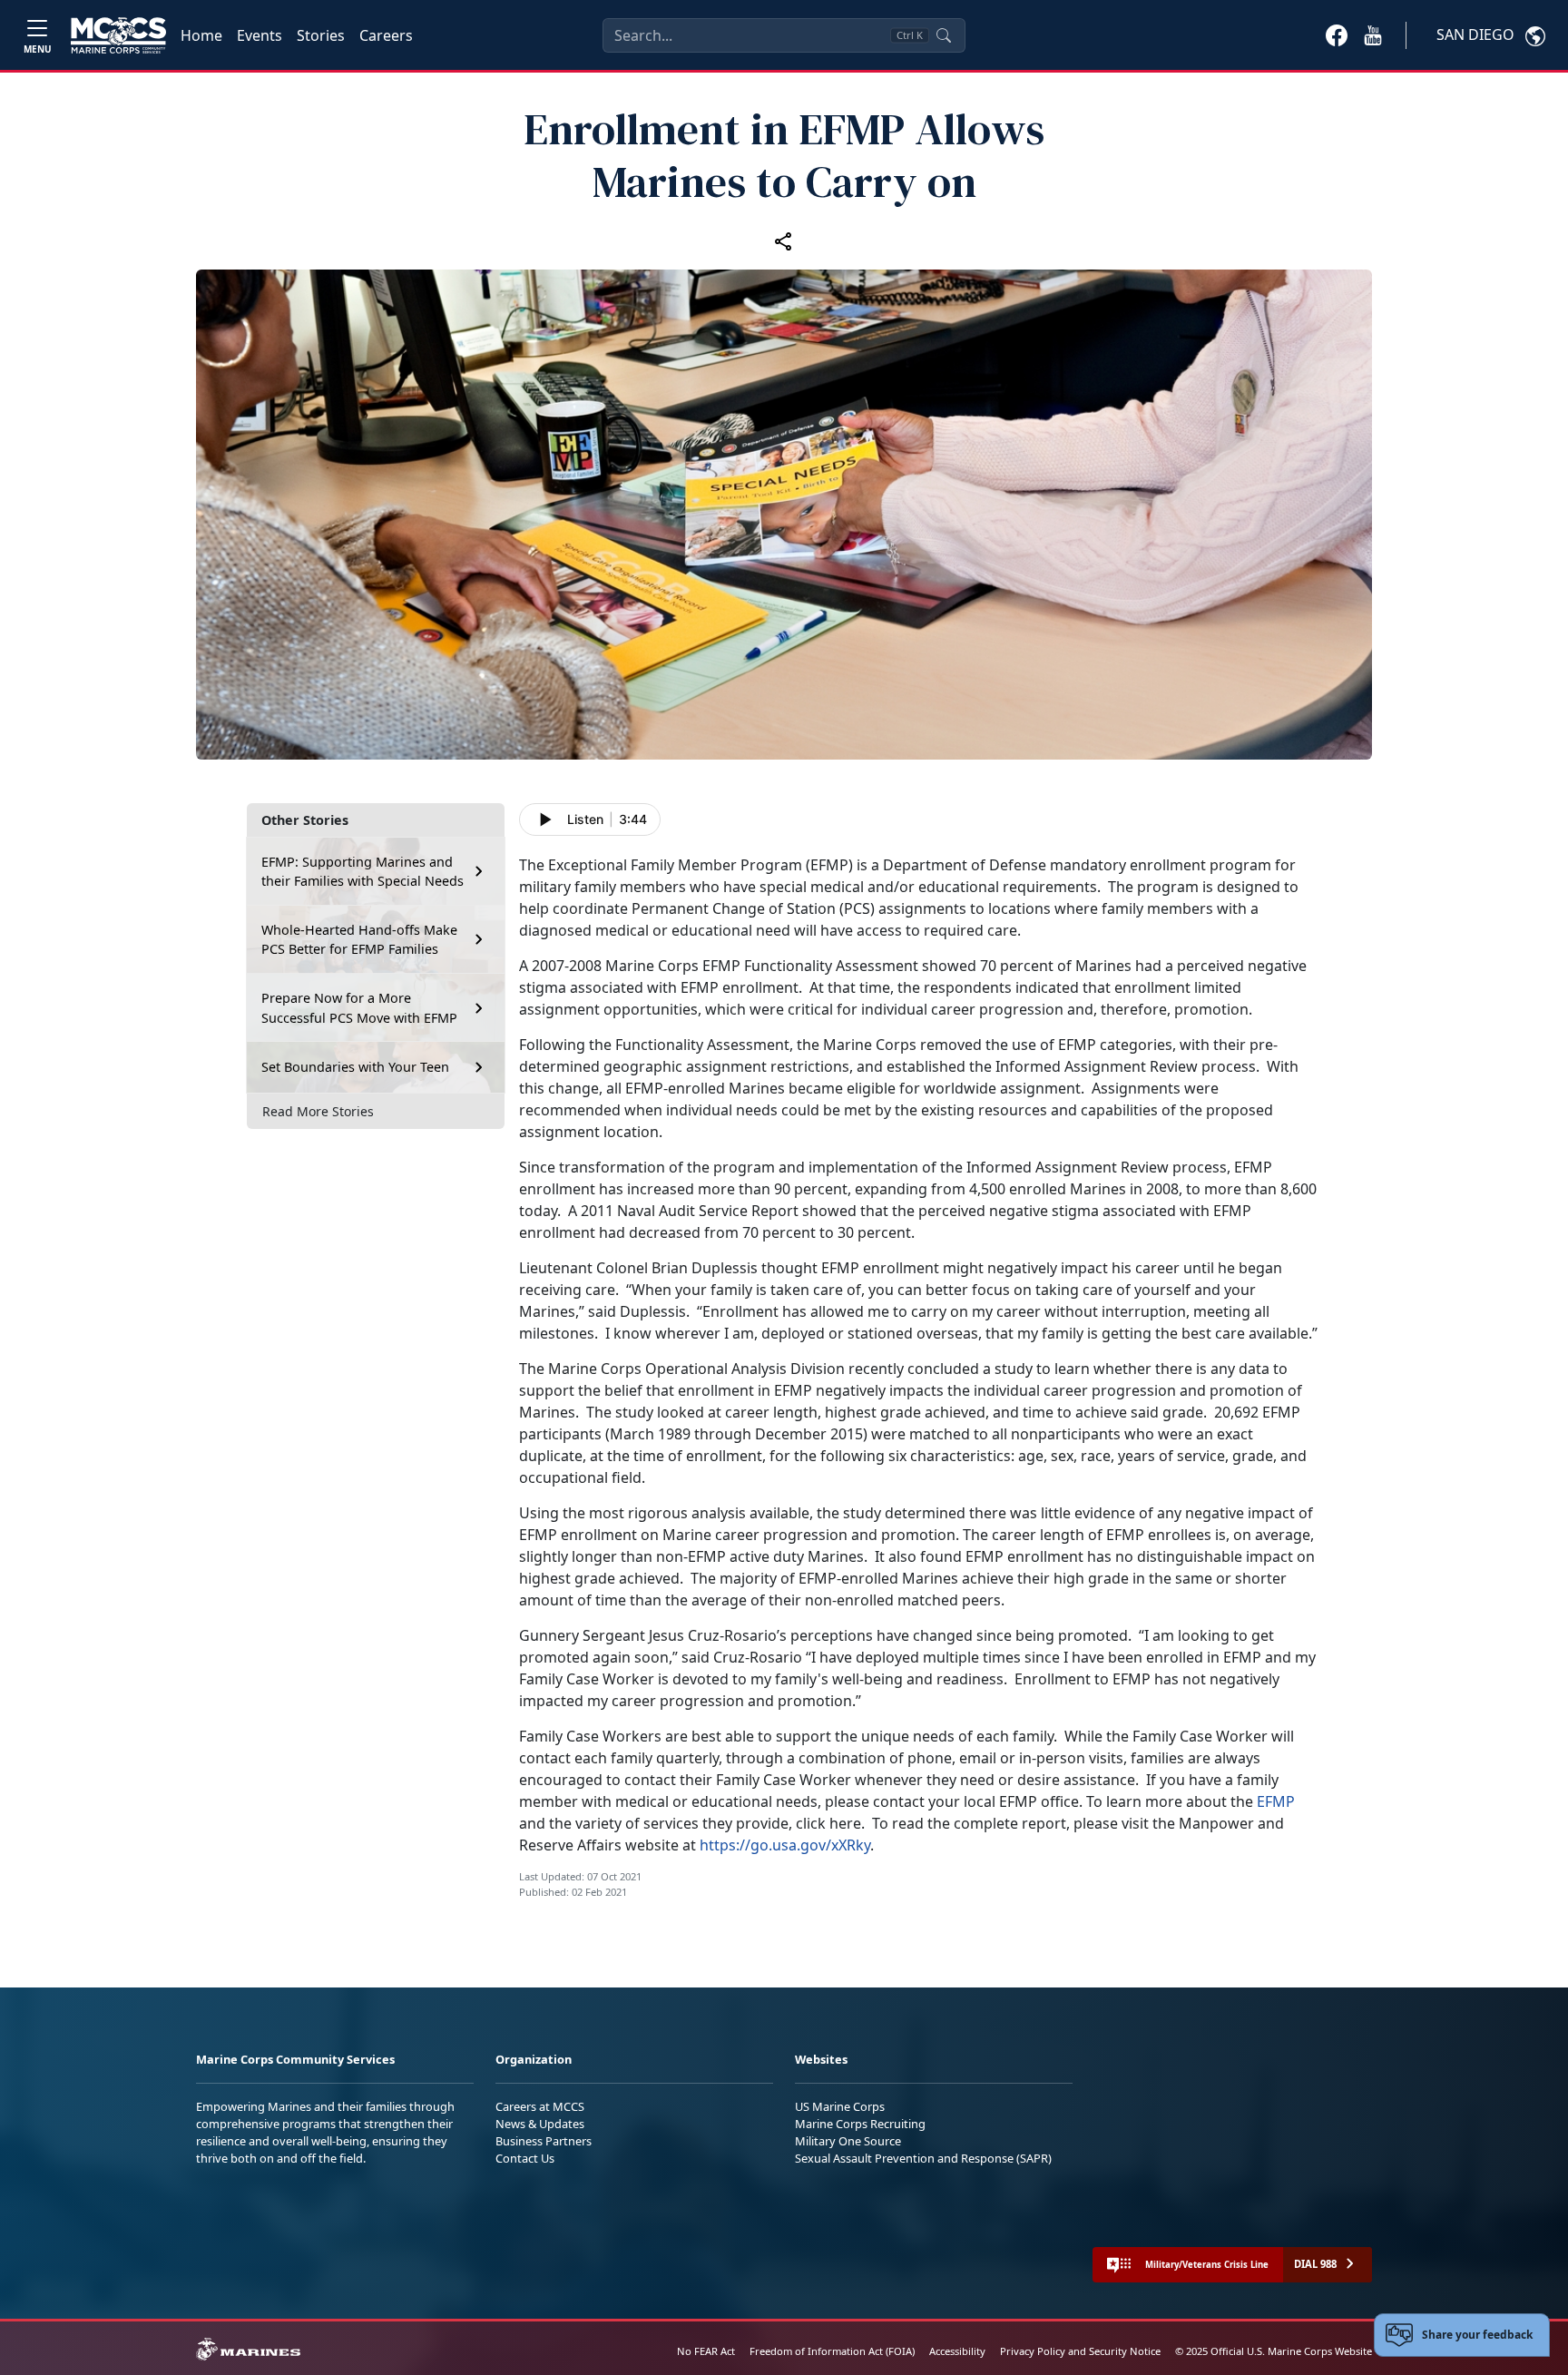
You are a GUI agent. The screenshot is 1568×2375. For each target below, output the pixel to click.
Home (201, 35)
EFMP (1276, 1801)
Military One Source (848, 2141)
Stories (321, 35)
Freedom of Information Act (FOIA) (832, 2351)
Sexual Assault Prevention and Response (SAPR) (923, 2158)
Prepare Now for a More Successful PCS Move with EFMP (359, 1008)
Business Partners (544, 2141)
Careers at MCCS (540, 2106)
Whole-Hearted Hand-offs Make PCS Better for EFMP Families (359, 940)
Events (260, 35)
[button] (1337, 34)
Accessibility (957, 2351)
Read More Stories (318, 1111)
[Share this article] (784, 240)
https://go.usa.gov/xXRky (785, 1845)
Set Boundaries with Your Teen (355, 1067)
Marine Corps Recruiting (860, 2124)
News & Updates (540, 2124)
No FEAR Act (706, 2351)
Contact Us (525, 2158)
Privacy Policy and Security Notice (1080, 2351)
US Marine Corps (840, 2106)
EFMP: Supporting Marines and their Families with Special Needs (363, 872)
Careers (386, 35)
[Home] (118, 35)
